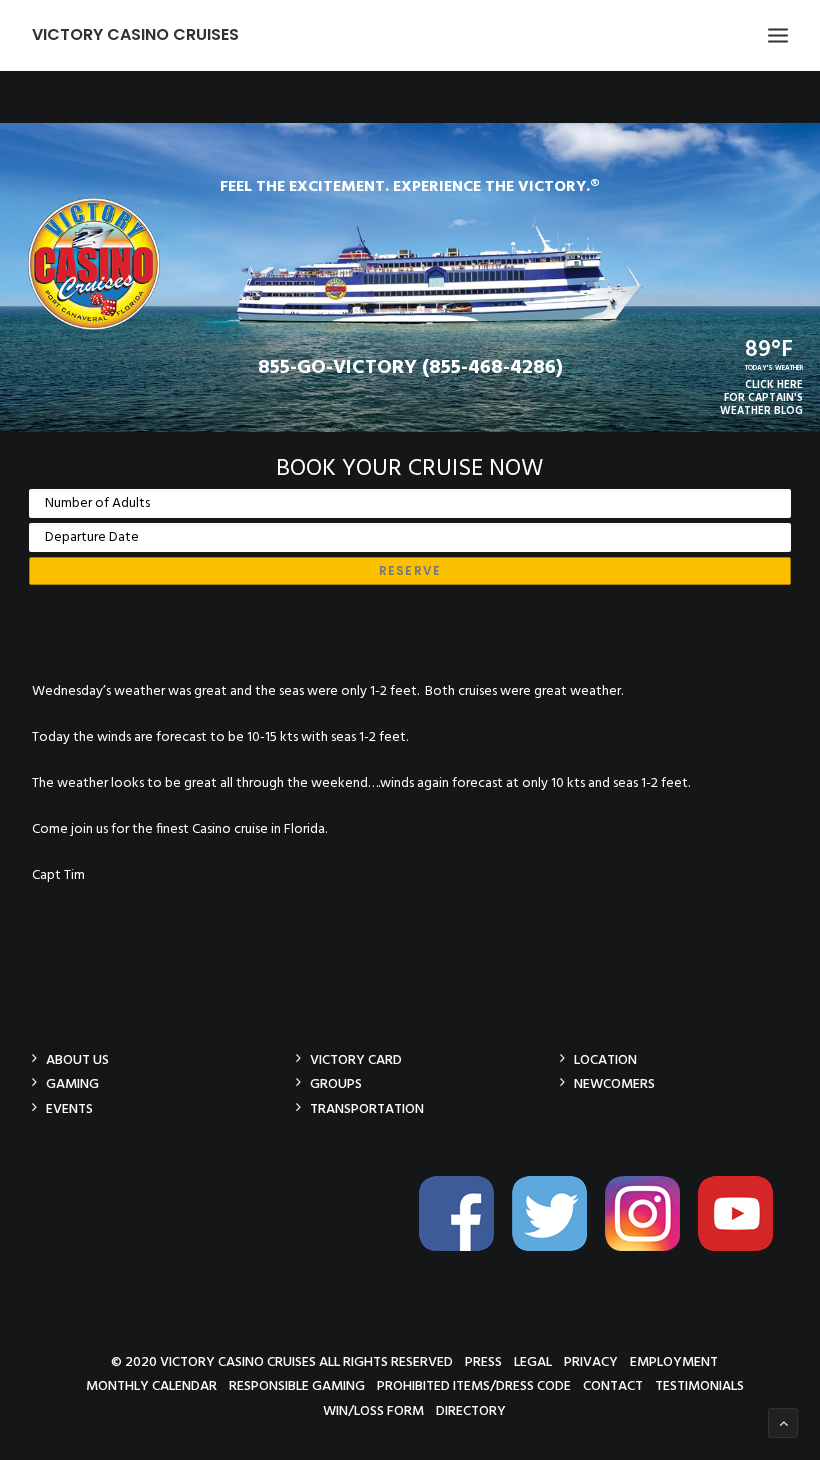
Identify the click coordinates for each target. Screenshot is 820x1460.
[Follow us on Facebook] (464, 1247)
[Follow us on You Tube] (743, 1247)
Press (483, 1361)
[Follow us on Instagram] (650, 1247)
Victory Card (356, 1059)
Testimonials (699, 1385)
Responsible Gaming (297, 1385)
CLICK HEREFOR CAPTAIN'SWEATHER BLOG (761, 398)
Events (69, 1108)
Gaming (72, 1083)
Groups (336, 1083)
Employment (674, 1361)
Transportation (367, 1108)
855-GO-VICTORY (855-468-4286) (410, 368)
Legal (533, 1361)
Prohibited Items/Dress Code (474, 1385)
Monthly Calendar (151, 1385)
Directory (471, 1410)
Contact (613, 1385)
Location (605, 1059)
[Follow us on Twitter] (557, 1247)
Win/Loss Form (373, 1410)
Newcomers (614, 1083)
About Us (77, 1059)
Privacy (591, 1361)
